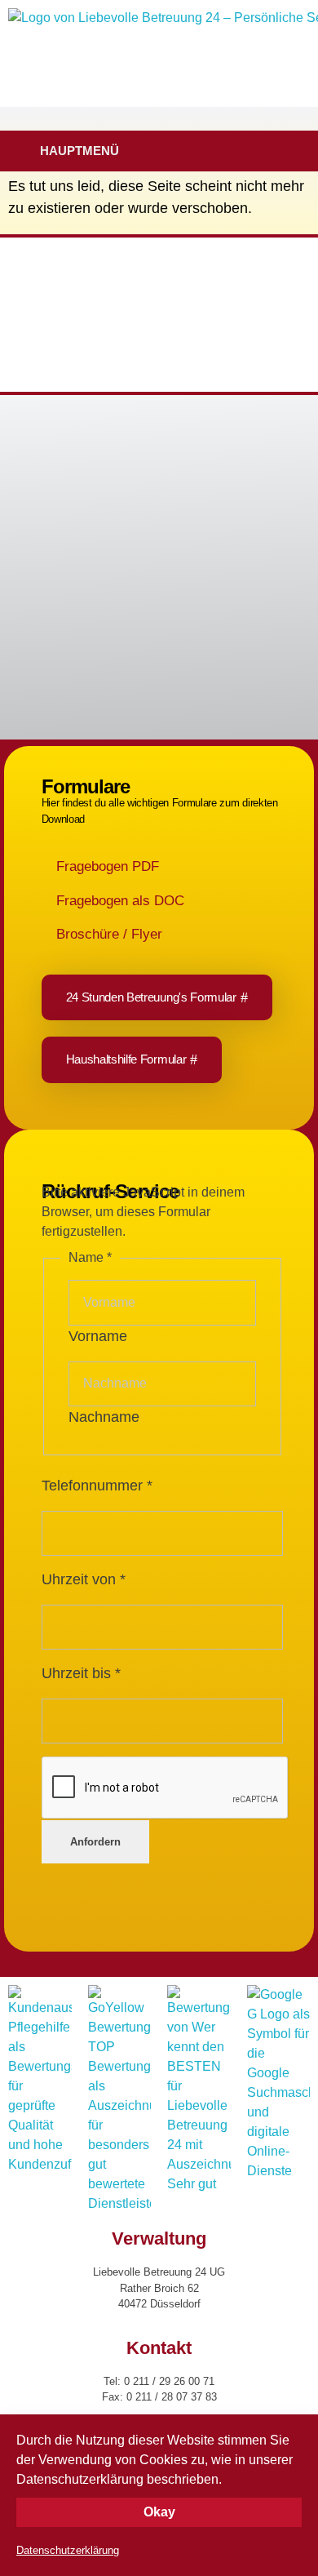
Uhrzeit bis (81, 1673)
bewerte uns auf (77, 626)
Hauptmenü (79, 151)
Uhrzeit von (84, 1579)
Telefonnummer (97, 1486)
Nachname (104, 1417)
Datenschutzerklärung (68, 2550)
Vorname (98, 1336)
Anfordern (95, 1842)
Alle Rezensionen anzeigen (83, 597)
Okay (159, 2512)
